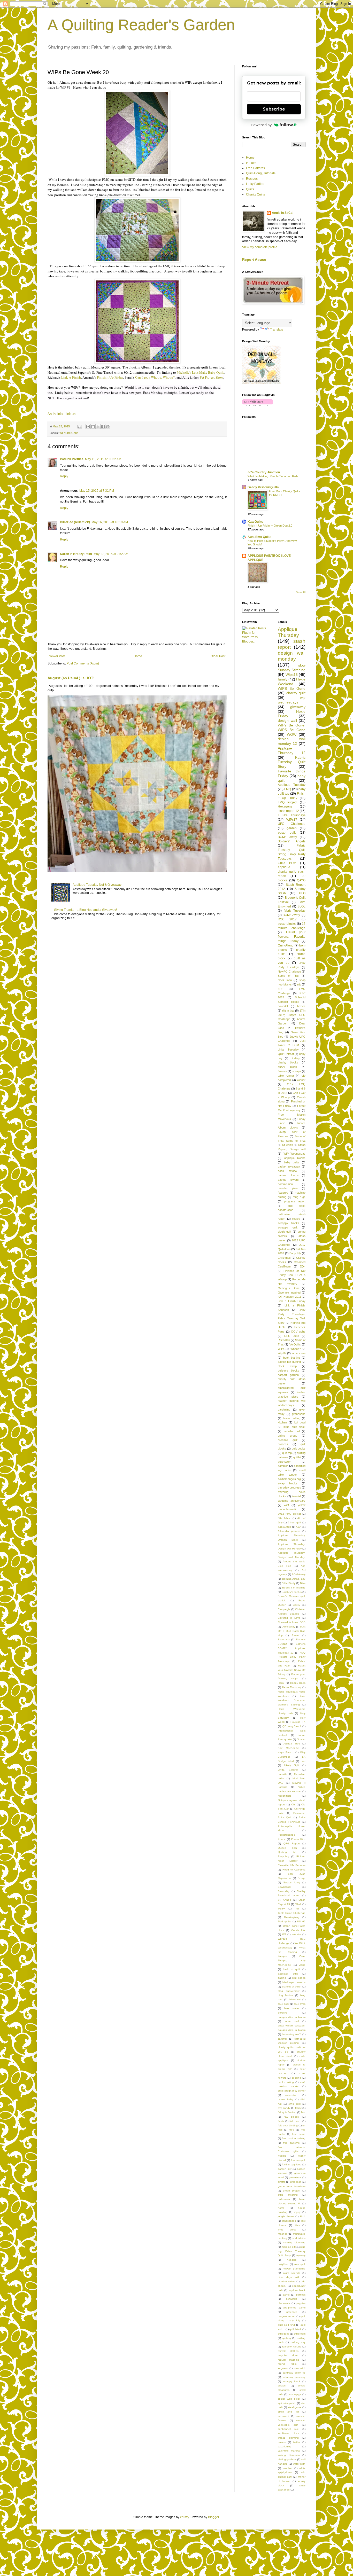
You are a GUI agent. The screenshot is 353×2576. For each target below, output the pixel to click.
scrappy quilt (288, 1227)
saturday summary (294, 2377)
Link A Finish (71, 377)
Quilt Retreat (286, 1054)
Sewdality (283, 1891)
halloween (284, 2199)
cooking (296, 2078)
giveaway (298, 707)
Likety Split (292, 1765)
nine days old (288, 2277)
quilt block (295, 2329)
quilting (287, 2338)
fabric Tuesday (295, 911)
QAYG (301, 880)
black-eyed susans (294, 1982)
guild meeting (288, 2195)
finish (281, 2121)
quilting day (298, 2342)
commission (285, 1184)
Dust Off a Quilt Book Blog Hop (292, 1631)
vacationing (285, 2446)
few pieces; (291, 2117)
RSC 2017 (287, 919)
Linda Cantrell (288, 1770)
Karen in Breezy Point (76, 554)
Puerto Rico (298, 1839)
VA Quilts (295, 1344)
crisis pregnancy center (292, 2091)
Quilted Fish (287, 1848)
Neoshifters (285, 1796)
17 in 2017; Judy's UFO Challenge (292, 1015)
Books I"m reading (294, 1588)
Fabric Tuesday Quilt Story (292, 762)
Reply (64, 476)
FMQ (288, 789)
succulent (283, 2416)
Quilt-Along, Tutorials (261, 173)
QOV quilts (298, 1332)
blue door (283, 2004)
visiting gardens (287, 2459)
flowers (282, 1071)
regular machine (289, 2360)
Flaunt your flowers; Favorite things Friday (292, 937)
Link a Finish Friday (292, 1301)
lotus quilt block (294, 1427)
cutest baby (285, 2099)
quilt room (300, 2334)
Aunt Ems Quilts (259, 537)
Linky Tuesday (288, 1050)
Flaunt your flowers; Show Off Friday (292, 1670)
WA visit (297, 1934)
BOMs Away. (291, 915)
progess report (287, 2316)
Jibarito (301, 1739)
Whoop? (296, 1349)
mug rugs (299, 1197)
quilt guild (283, 2334)
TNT (297, 1909)
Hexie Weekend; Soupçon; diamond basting (292, 1700)
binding (295, 1058)
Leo (303, 1761)
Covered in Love (289, 1618)
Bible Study (289, 1583)
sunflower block (288, 2433)
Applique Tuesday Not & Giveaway (97, 885)
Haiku (281, 1683)
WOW (292, 734)
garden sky (285, 2169)
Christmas (284, 1258)
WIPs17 (292, 820)
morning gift (289, 2247)
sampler (283, 1466)
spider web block (289, 2399)
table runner (286, 1076)
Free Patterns (255, 168)
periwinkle (292, 2299)
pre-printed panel (295, 2308)
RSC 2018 (292, 1336)
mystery (301, 2255)
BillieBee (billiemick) (75, 522)
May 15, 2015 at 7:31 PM (97, 491)
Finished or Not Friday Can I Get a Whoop (292, 1275)
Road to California (294, 1870)
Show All (301, 592)
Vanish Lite (298, 1930)
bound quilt (291, 2021)
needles (292, 2260)
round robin (287, 2364)
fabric (298, 2108)
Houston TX (298, 1722)
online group (287, 1436)
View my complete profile (260, 247)
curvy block (287, 1067)
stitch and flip (288, 2412)
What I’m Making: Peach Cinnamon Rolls (273, 476)
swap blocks (288, 1483)
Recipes (252, 179)
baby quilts (292, 1162)
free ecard (299, 2134)
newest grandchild (294, 2269)
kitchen (282, 1422)
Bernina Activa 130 (294, 1579)
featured (283, 1193)
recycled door (288, 2355)
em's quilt (294, 2104)
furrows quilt (298, 2160)
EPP (281, 989)
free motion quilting (294, 2138)
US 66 (301, 1921)
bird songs (299, 1978)
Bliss (303, 1583)
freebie (282, 2156)
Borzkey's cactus (292, 1592)
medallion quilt (292, 1431)
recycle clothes (288, 2351)
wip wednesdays (292, 700)
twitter (297, 2442)
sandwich (300, 2368)
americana (299, 1353)
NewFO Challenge (289, 972)
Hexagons (285, 807)
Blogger (213, 2517)
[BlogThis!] (93, 427)
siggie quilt (285, 1232)
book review (287, 1171)
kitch (303, 2216)
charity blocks (288, 1062)
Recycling (283, 1856)
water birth (299, 2464)
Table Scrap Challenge (292, 1913)
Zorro (302, 1965)
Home (138, 656)
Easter (296, 1635)
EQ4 (303, 1266)
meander (283, 2234)
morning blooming (294, 2242)
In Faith (251, 163)
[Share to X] (98, 427)
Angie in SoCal (283, 213)
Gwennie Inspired (289, 1293)
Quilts (250, 189)
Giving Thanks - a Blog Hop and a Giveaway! (85, 910)
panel (286, 2295)
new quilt (300, 2264)
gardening (284, 1410)
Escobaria (284, 1639)
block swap (287, 1366)
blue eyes (300, 2004)
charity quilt (296, 693)
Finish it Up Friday (110, 377)
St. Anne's (285, 1900)
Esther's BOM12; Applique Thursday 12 (292, 1648)
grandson (296, 2182)
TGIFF (282, 1909)
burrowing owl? (292, 2034)
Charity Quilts (255, 194)
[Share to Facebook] (103, 427)
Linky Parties (255, 184)
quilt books (299, 1448)
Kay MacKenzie (288, 1748)
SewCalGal (284, 1887)
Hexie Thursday (292, 1687)
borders (282, 2013)
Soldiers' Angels (292, 841)
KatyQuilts (255, 522)
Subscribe (274, 109)
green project (291, 2191)
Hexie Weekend (292, 682)
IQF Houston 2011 (289, 1297)
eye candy (284, 2108)
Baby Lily (295, 1253)
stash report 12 (288, 811)
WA (284, 1934)
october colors (286, 2281)
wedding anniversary (292, 1501)
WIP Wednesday (295, 1154)
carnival (282, 2039)
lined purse (287, 2230)
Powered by (261, 125)
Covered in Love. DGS (292, 1622)
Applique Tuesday (292, 785)
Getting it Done (289, 1288)
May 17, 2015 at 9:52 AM (111, 554)
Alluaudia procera (289, 1531)
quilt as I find (286, 2325)
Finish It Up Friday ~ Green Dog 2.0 (270, 526)
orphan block (297, 2290)
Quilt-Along (286, 945)
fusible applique (291, 2164)
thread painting (288, 2438)
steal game (295, 2407)
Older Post (218, 656)
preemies (292, 2312)
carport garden (288, 1375)
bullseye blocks (289, 1371)
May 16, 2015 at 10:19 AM (110, 522)
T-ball (298, 1904)
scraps (297, 1071)
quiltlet (297, 1457)
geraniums (295, 2177)
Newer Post (57, 656)
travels (282, 2442)
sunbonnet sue (288, 2429)
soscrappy (295, 2394)
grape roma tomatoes (292, 2186)
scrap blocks (287, 924)
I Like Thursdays (292, 815)
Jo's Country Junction (264, 472)
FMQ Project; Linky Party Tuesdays (292, 1657)
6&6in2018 (284, 1527)
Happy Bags (298, 1683)
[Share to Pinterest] (108, 427)
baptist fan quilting (289, 1362)
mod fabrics (299, 2238)
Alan (299, 1527)
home (281, 2208)
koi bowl (300, 1422)
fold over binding (288, 2125)
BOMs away (287, 837)
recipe (296, 1219)
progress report (295, 1201)
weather (287, 2468)
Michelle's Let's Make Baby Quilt (200, 372)
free (292, 2130)
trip (299, 984)
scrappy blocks (289, 1223)
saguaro (283, 2368)
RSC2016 (284, 1340)
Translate (277, 330)
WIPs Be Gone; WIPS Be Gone (292, 727)
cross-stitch (292, 2095)
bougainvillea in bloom (292, 2017)
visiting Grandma (289, 2455)
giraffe (282, 2182)
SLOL (301, 906)
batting (282, 1978)
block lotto (285, 980)
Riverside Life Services (292, 1865)
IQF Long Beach (292, 1726)
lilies (297, 2225)
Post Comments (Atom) (83, 663)
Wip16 (282, 1353)
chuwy (185, 2517)
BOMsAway (299, 1574)
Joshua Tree (291, 1744)
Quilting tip (287, 1852)
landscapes (289, 2221)
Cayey (297, 1605)
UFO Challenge (292, 824)
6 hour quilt (295, 1522)
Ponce (282, 1839)
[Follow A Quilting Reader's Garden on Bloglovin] (258, 405)
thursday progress (289, 1487)
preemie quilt (288, 1440)
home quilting (291, 1418)
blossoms (295, 1999)
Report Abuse (254, 260)
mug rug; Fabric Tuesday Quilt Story (292, 2251)
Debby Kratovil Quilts (263, 487)
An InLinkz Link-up (62, 414)
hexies (301, 1006)
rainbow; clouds (292, 2347)
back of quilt (292, 1969)
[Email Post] (80, 426)
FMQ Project (287, 802)
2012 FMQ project (289, 1514)
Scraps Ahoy (291, 1882)
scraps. (282, 2386)
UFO (302, 893)
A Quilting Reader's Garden (141, 25)
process (283, 1444)
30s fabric (284, 1518)
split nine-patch (287, 2403)
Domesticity (288, 1627)
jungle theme (286, 2216)
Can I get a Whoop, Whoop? (155, 377)
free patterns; (292, 2143)
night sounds (292, 2273)
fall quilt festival (287, 2112)
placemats (284, 2303)
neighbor (283, 2264)
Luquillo (282, 1774)
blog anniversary (289, 1991)
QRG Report (292, 1843)
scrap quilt (287, 833)
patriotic (301, 2295)
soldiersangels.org (289, 1479)
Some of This (288, 976)
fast (303, 2112)
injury (297, 2212)
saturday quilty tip (294, 2373)
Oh (293, 1804)
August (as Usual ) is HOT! (71, 678)
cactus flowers (288, 1180)
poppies (301, 2303)
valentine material (289, 2451)
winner (301, 1080)
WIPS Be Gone (69, 433)
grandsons (299, 1414)
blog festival (286, 1995)
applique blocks (295, 1158)
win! (286, 1505)
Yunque (282, 1956)
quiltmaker (284, 1462)
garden (292, 828)
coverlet (283, 1006)
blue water (292, 2008)
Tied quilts (284, 1921)
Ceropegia (284, 1609)
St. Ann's (288, 1145)
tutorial (296, 1496)
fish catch (295, 2121)
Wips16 (292, 675)
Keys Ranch (286, 1752)
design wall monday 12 (292, 741)
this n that (288, 1011)
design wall (287, 721)
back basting (292, 1358)
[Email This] (88, 427)
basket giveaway (289, 1166)
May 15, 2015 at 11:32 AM (103, 459)
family (283, 679)
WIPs (281, 1349)
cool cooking (286, 2082)
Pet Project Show (212, 377)
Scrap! (302, 1878)
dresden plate (288, 1188)
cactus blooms (288, 1175)
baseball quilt (288, 1974)
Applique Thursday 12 (292, 750)
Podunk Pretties (72, 459)
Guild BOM (287, 863)
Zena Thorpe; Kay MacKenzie (292, 1960)
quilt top (287, 1453)
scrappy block (292, 2381)
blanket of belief (292, 1987)
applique (284, 867)
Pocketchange (286, 1835)
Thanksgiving (292, 1917)
